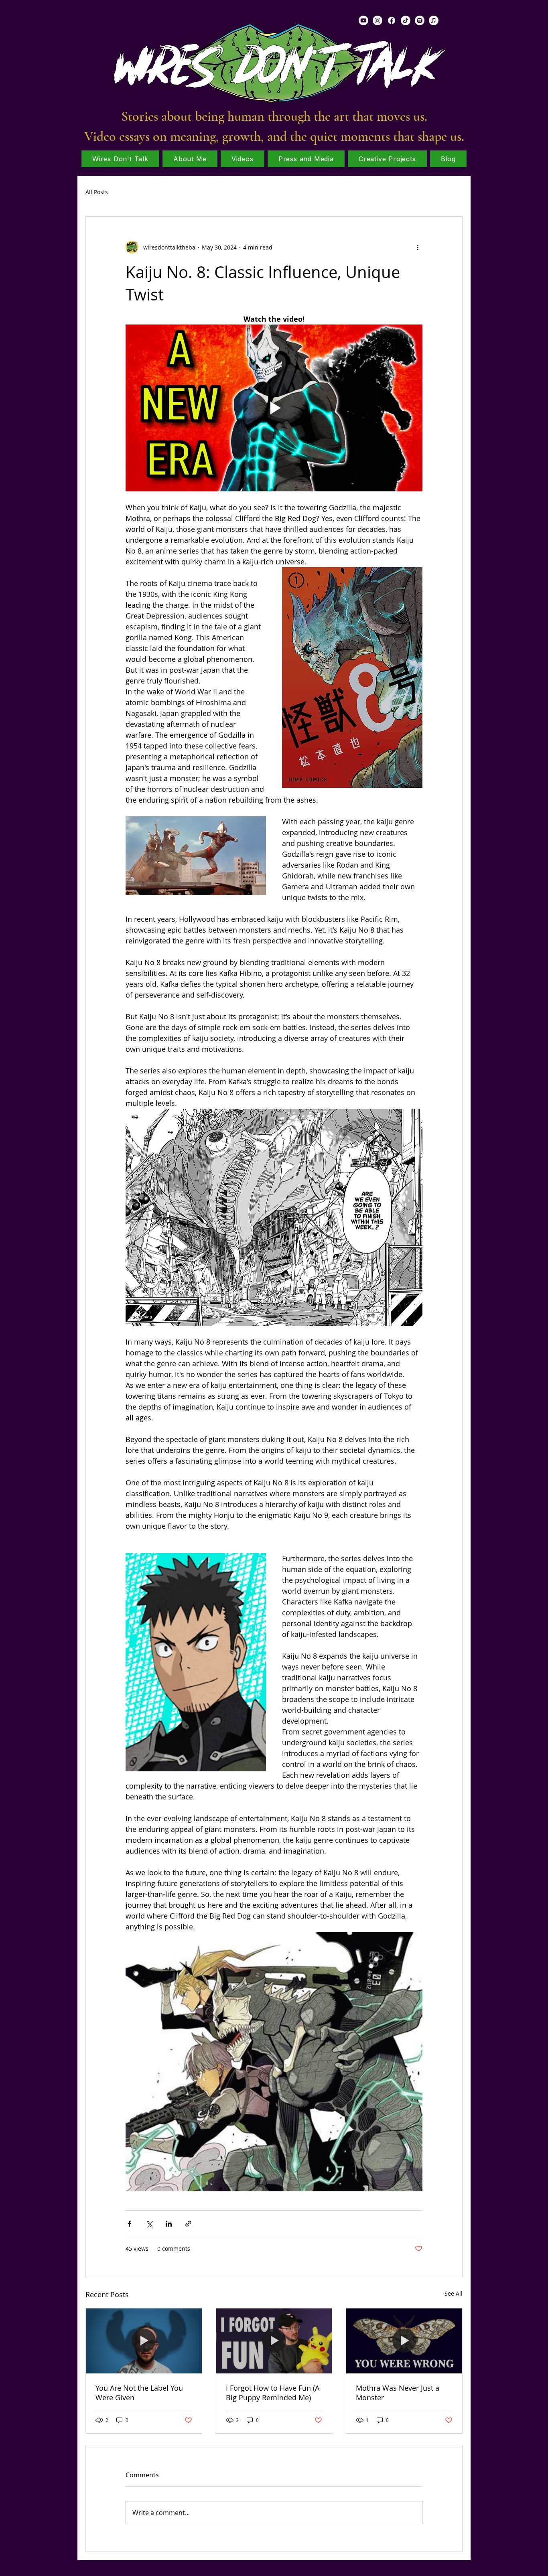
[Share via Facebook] (129, 2224)
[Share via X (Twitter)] (149, 2224)
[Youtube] (363, 20)
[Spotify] (420, 20)
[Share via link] (188, 2224)
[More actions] (418, 247)
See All (454, 2293)
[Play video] (274, 408)
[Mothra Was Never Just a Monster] (404, 2341)
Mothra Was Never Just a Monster (398, 2393)
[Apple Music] (434, 20)
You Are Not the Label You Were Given (139, 2393)
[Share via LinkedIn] (169, 2224)
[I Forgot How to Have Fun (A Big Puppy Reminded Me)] (274, 2341)
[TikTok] (406, 20)
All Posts (97, 192)
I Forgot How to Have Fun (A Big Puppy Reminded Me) (273, 2393)
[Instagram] (378, 20)
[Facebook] (392, 20)
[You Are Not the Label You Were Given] (144, 2341)
